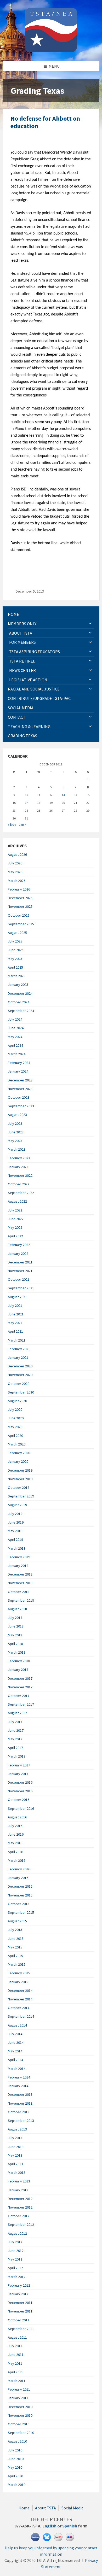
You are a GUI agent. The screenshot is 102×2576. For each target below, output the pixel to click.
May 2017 (15, 1739)
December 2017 (20, 1678)
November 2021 (20, 1271)
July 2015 (15, 1930)
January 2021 (18, 1357)
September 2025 (21, 924)
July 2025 (15, 941)
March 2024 (17, 1054)
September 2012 (21, 2224)
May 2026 (15, 872)
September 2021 (21, 1288)
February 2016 (19, 1869)
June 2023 (16, 1132)
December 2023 (20, 1080)
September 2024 (21, 1011)
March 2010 (17, 2485)
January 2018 (18, 1670)
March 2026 (17, 881)
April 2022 (15, 1236)
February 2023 (19, 1158)
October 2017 (19, 1696)
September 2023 (21, 1106)
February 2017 (19, 1765)
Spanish (70, 2526)
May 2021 (15, 1323)
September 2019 (21, 1496)
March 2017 (17, 1756)
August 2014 (17, 2025)
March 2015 (17, 1964)
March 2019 (17, 1548)
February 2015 (19, 1973)
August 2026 (17, 854)
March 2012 (17, 2277)
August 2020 (17, 1401)
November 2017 (20, 1687)
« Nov (12, 824)
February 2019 (19, 1557)
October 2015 (19, 1904)
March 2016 (17, 1860)
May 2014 (15, 2051)
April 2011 (15, 2372)
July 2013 (15, 2138)
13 (63, 795)
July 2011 (15, 2346)
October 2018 (19, 1592)
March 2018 (17, 1652)
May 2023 (15, 1141)
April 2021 (15, 1331)
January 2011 (18, 2398)
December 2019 (20, 1470)
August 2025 (17, 933)
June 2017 (16, 1730)
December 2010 (20, 2407)
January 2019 (18, 1566)
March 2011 (17, 2381)
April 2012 (15, 2268)
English (49, 2526)
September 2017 (21, 1704)
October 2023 (19, 1097)
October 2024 (19, 1002)
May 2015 (15, 1947)
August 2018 (17, 1609)
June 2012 (16, 2251)
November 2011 (20, 2311)
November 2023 (20, 1089)
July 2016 (15, 1826)
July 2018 (15, 1618)
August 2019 (17, 1505)
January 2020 (18, 1461)
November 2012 (20, 2207)
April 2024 (15, 1045)
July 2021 (15, 1305)
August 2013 (17, 2129)
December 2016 (20, 1782)
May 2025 (15, 959)
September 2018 (21, 1600)
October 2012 (19, 2216)
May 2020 (15, 1427)
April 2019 (15, 1539)
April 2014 (15, 2060)
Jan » (22, 824)
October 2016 (19, 1800)
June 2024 (16, 1028)
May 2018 (15, 1635)
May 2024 (15, 1037)
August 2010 (17, 2441)
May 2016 (15, 1843)
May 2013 (15, 2155)
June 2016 (16, 1834)
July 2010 (15, 2450)
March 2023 (17, 1149)
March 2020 (17, 1444)
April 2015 (15, 1956)
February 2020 (19, 1453)
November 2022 (20, 1175)
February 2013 (19, 2181)
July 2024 (15, 1019)
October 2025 (19, 915)
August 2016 (17, 1817)
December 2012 (20, 2199)
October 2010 (19, 2424)
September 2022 (21, 1193)
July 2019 (15, 1514)
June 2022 (16, 1219)
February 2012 (19, 2285)
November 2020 (20, 1375)
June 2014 (16, 2042)
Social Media (72, 2508)
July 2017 (15, 1722)
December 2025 (20, 898)
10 (26, 795)
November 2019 (20, 1479)
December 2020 (20, 1366)
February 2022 (19, 1245)
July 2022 (15, 1210)
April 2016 (15, 1852)
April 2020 (15, 1436)
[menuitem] (51, 614)
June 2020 (16, 1418)
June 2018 (16, 1626)
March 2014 (17, 2069)
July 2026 (15, 863)
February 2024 (19, 1063)
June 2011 (16, 2355)
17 (26, 803)
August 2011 (17, 2337)
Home (24, 2508)
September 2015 (21, 1912)
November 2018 (20, 1583)
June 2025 (16, 950)
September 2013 (21, 2121)
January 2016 (18, 1878)
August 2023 (17, 1115)
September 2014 (21, 2016)
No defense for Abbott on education (45, 122)
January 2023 (18, 1167)
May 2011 (15, 2363)
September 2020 (21, 1392)
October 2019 (19, 1488)
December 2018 (20, 1574)
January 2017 (18, 1774)
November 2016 (20, 1791)
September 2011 (21, 2329)
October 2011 (19, 2320)
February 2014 (19, 2077)
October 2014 (19, 2008)
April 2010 (15, 2476)
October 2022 (19, 1184)
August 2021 (17, 1297)
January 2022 (18, 1254)
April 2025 (15, 967)
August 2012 (17, 2233)
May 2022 (15, 1227)
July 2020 (15, 1409)
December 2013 (20, 2094)
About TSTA (46, 2508)
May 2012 (15, 2259)
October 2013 (19, 2112)
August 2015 (17, 1921)
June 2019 (16, 1522)
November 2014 (20, 1999)
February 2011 (19, 2389)
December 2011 (20, 2303)
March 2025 (17, 976)
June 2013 (16, 2147)
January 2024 (18, 1071)
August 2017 (17, 1713)
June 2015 (16, 1939)
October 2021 (19, 1279)
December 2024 (20, 993)
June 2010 (16, 2459)
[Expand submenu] (90, 624)
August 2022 (17, 1201)
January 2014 (18, 2086)
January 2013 (18, 2190)
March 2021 (17, 1340)
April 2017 (15, 1748)
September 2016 (21, 1808)
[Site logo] (51, 51)
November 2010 (20, 2415)
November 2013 (20, 2103)
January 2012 (18, 2294)
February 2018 (19, 1661)
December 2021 (20, 1262)
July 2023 (15, 1123)
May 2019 (15, 1531)
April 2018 (15, 1644)
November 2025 (20, 906)
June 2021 (16, 1314)
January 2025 (18, 985)
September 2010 (21, 2433)
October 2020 (19, 1384)
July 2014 (15, 2034)
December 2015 (20, 1886)
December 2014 (20, 1990)
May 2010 (15, 2467)
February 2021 (19, 1349)
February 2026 (19, 889)
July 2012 (15, 2242)
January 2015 (18, 1982)
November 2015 (20, 1895)
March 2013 (17, 2173)
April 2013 (15, 2164)
